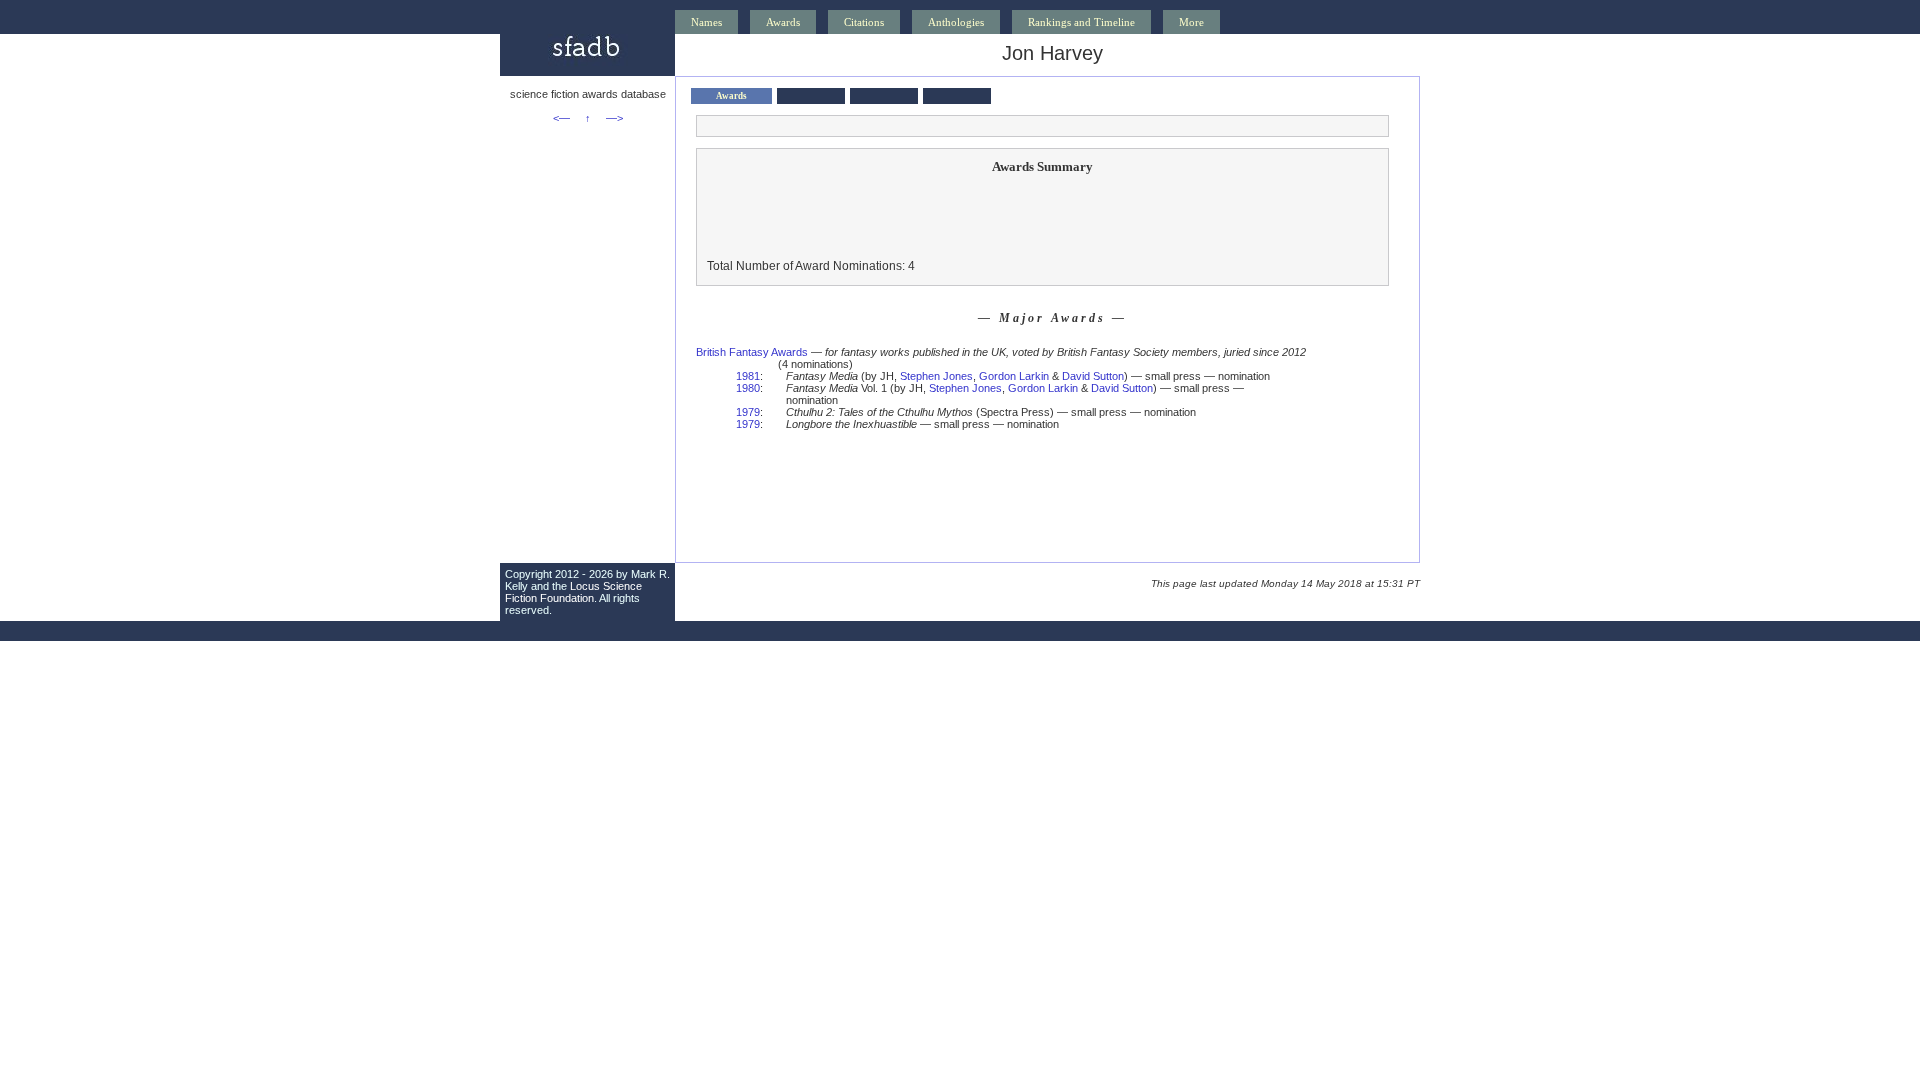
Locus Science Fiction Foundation (573, 592)
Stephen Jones (936, 376)
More (1191, 22)
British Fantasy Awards (752, 352)
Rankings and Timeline (1081, 22)
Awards (783, 22)
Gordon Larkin (1014, 376)
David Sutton (1093, 376)
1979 (748, 412)
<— (561, 118)
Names (706, 22)
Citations (864, 22)
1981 (748, 376)
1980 (748, 388)
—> (614, 118)
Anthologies (956, 22)
